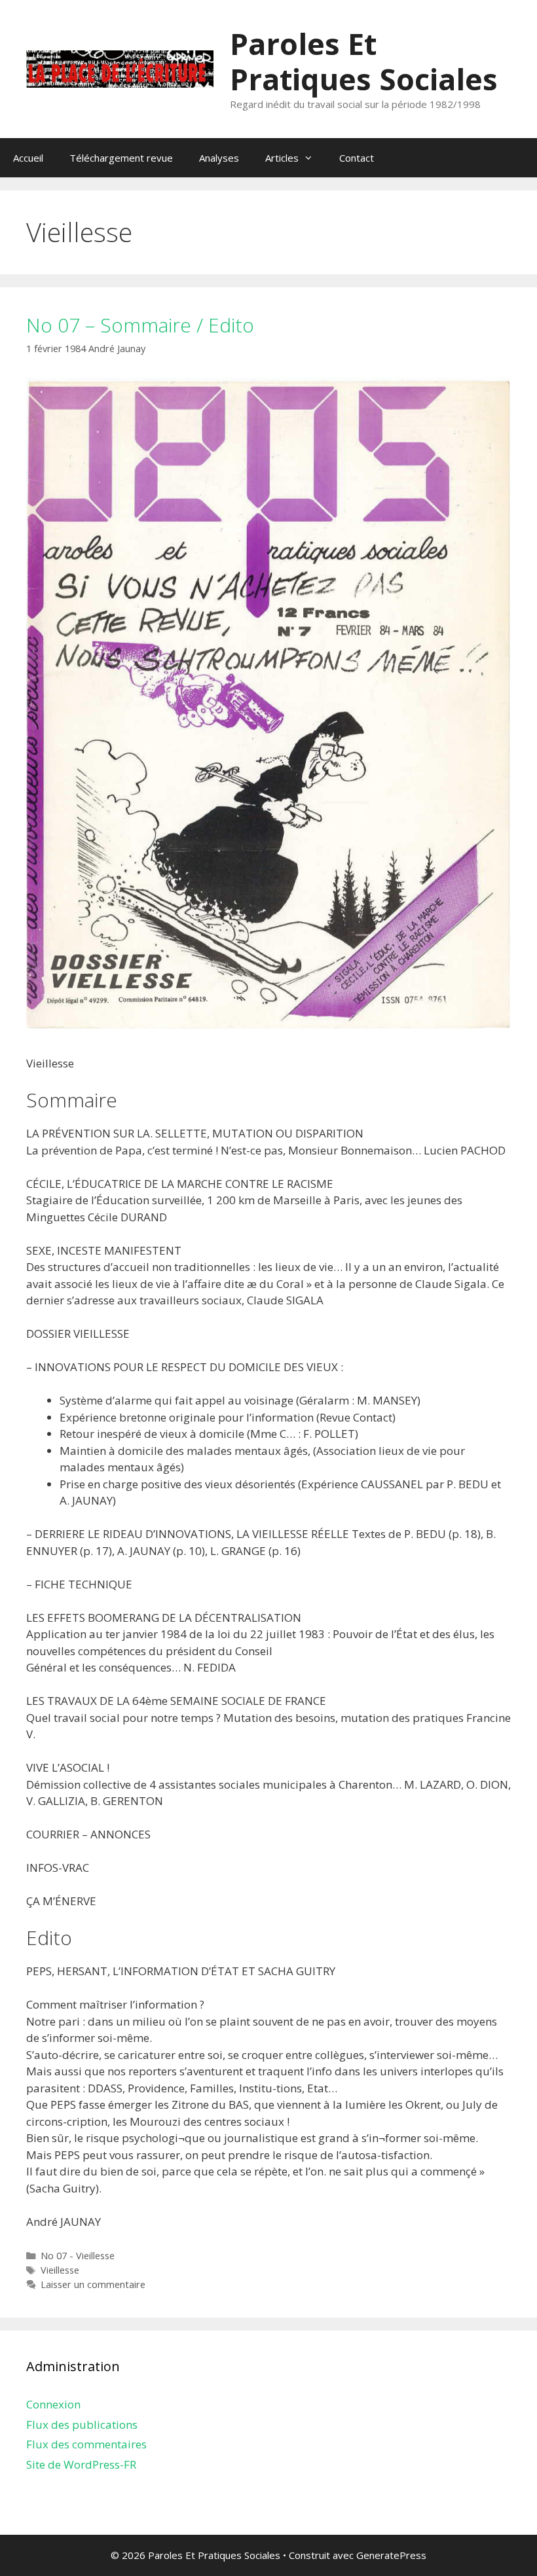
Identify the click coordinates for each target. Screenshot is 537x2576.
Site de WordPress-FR (81, 2464)
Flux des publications (82, 2424)
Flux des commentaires (86, 2444)
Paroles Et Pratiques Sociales (364, 61)
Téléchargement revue (121, 158)
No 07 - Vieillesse (78, 2256)
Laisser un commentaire (93, 2284)
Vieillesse (60, 2270)
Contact (357, 158)
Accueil (28, 158)
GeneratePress (391, 2555)
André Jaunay (117, 349)
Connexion (53, 2404)
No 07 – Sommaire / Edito (140, 325)
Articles (282, 158)
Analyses (219, 158)
